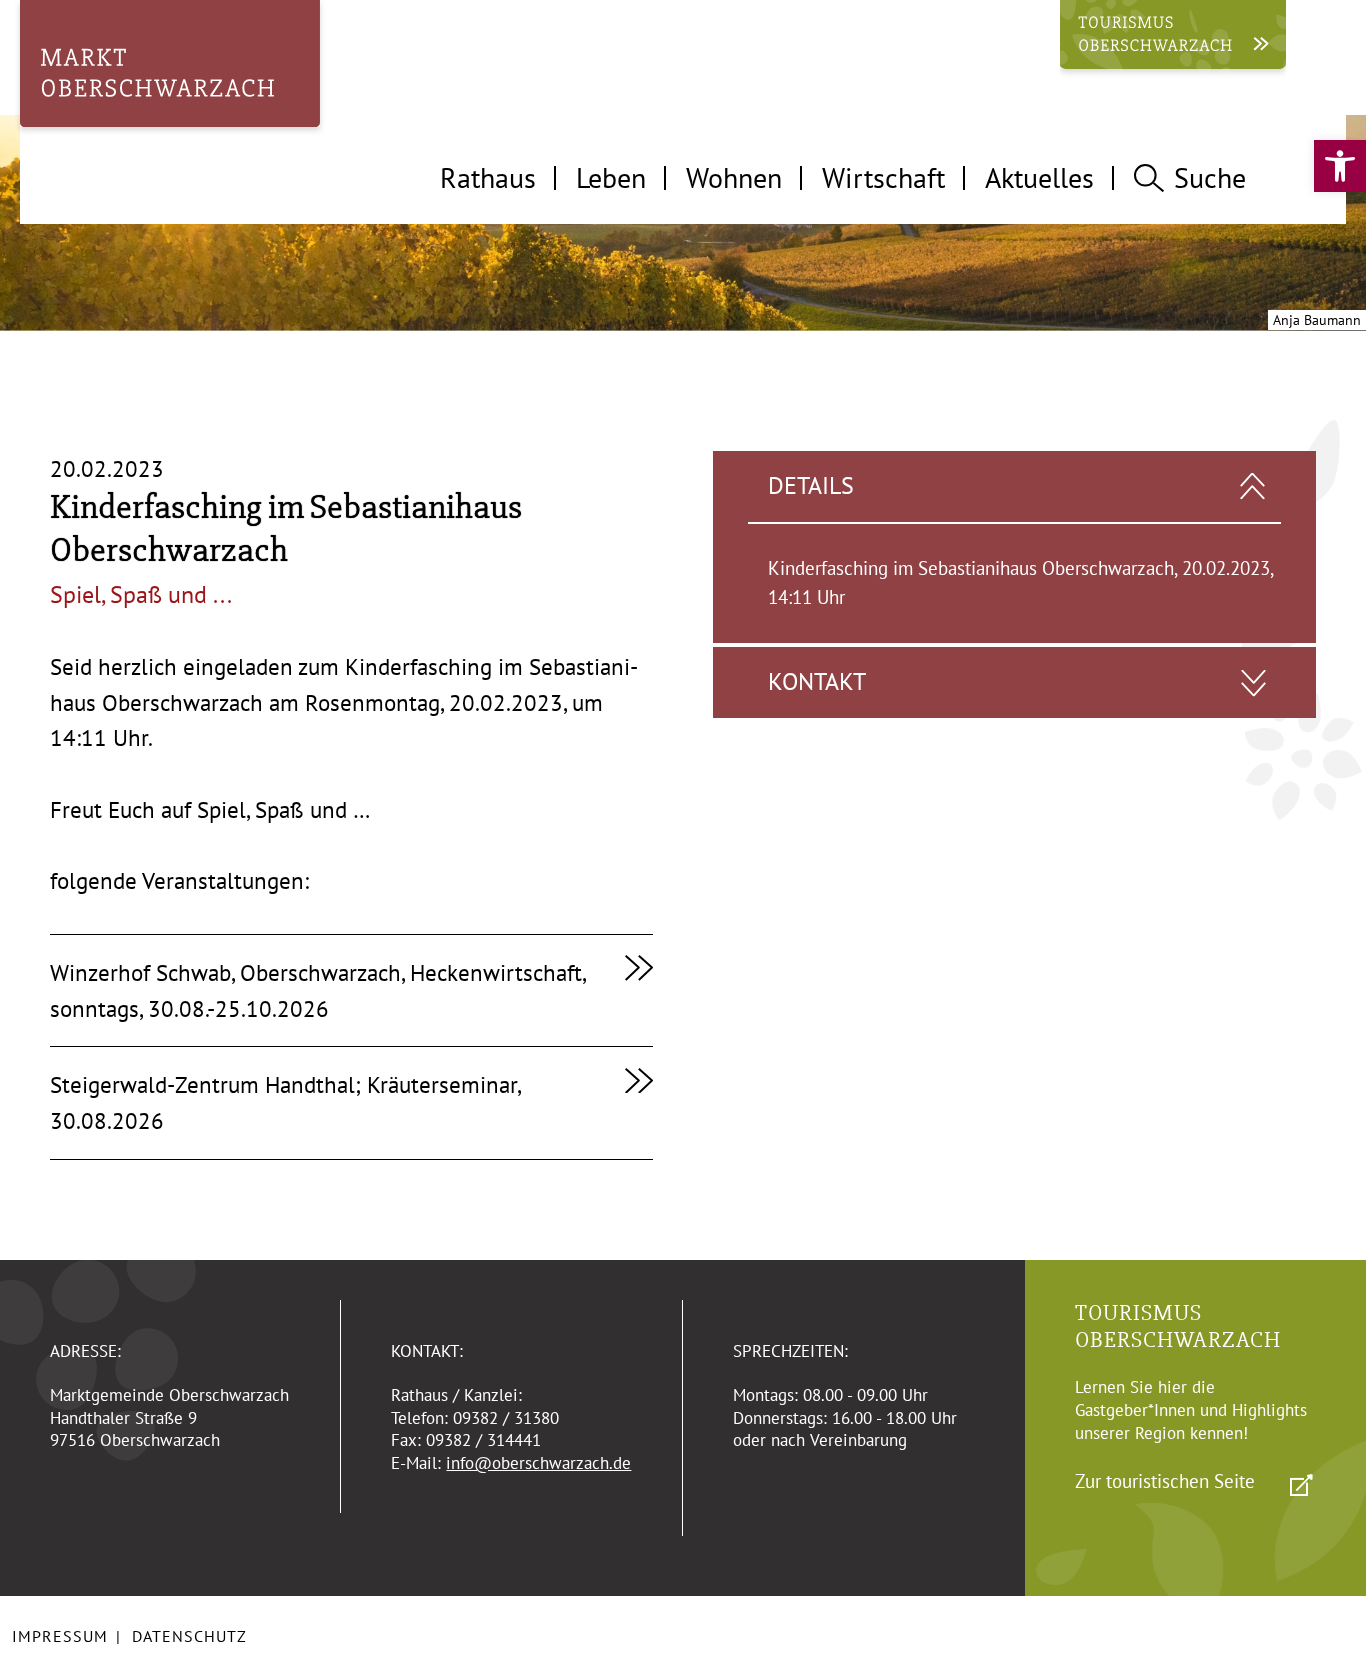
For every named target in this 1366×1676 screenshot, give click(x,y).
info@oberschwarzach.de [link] (538, 1463)
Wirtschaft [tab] (883, 177)
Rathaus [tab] (488, 177)
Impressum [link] (60, 1636)
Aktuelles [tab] (1039, 177)
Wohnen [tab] (734, 177)
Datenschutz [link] (189, 1636)
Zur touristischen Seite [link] (1165, 1481)
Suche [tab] (1210, 177)
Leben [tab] (611, 177)
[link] (1340, 166)
